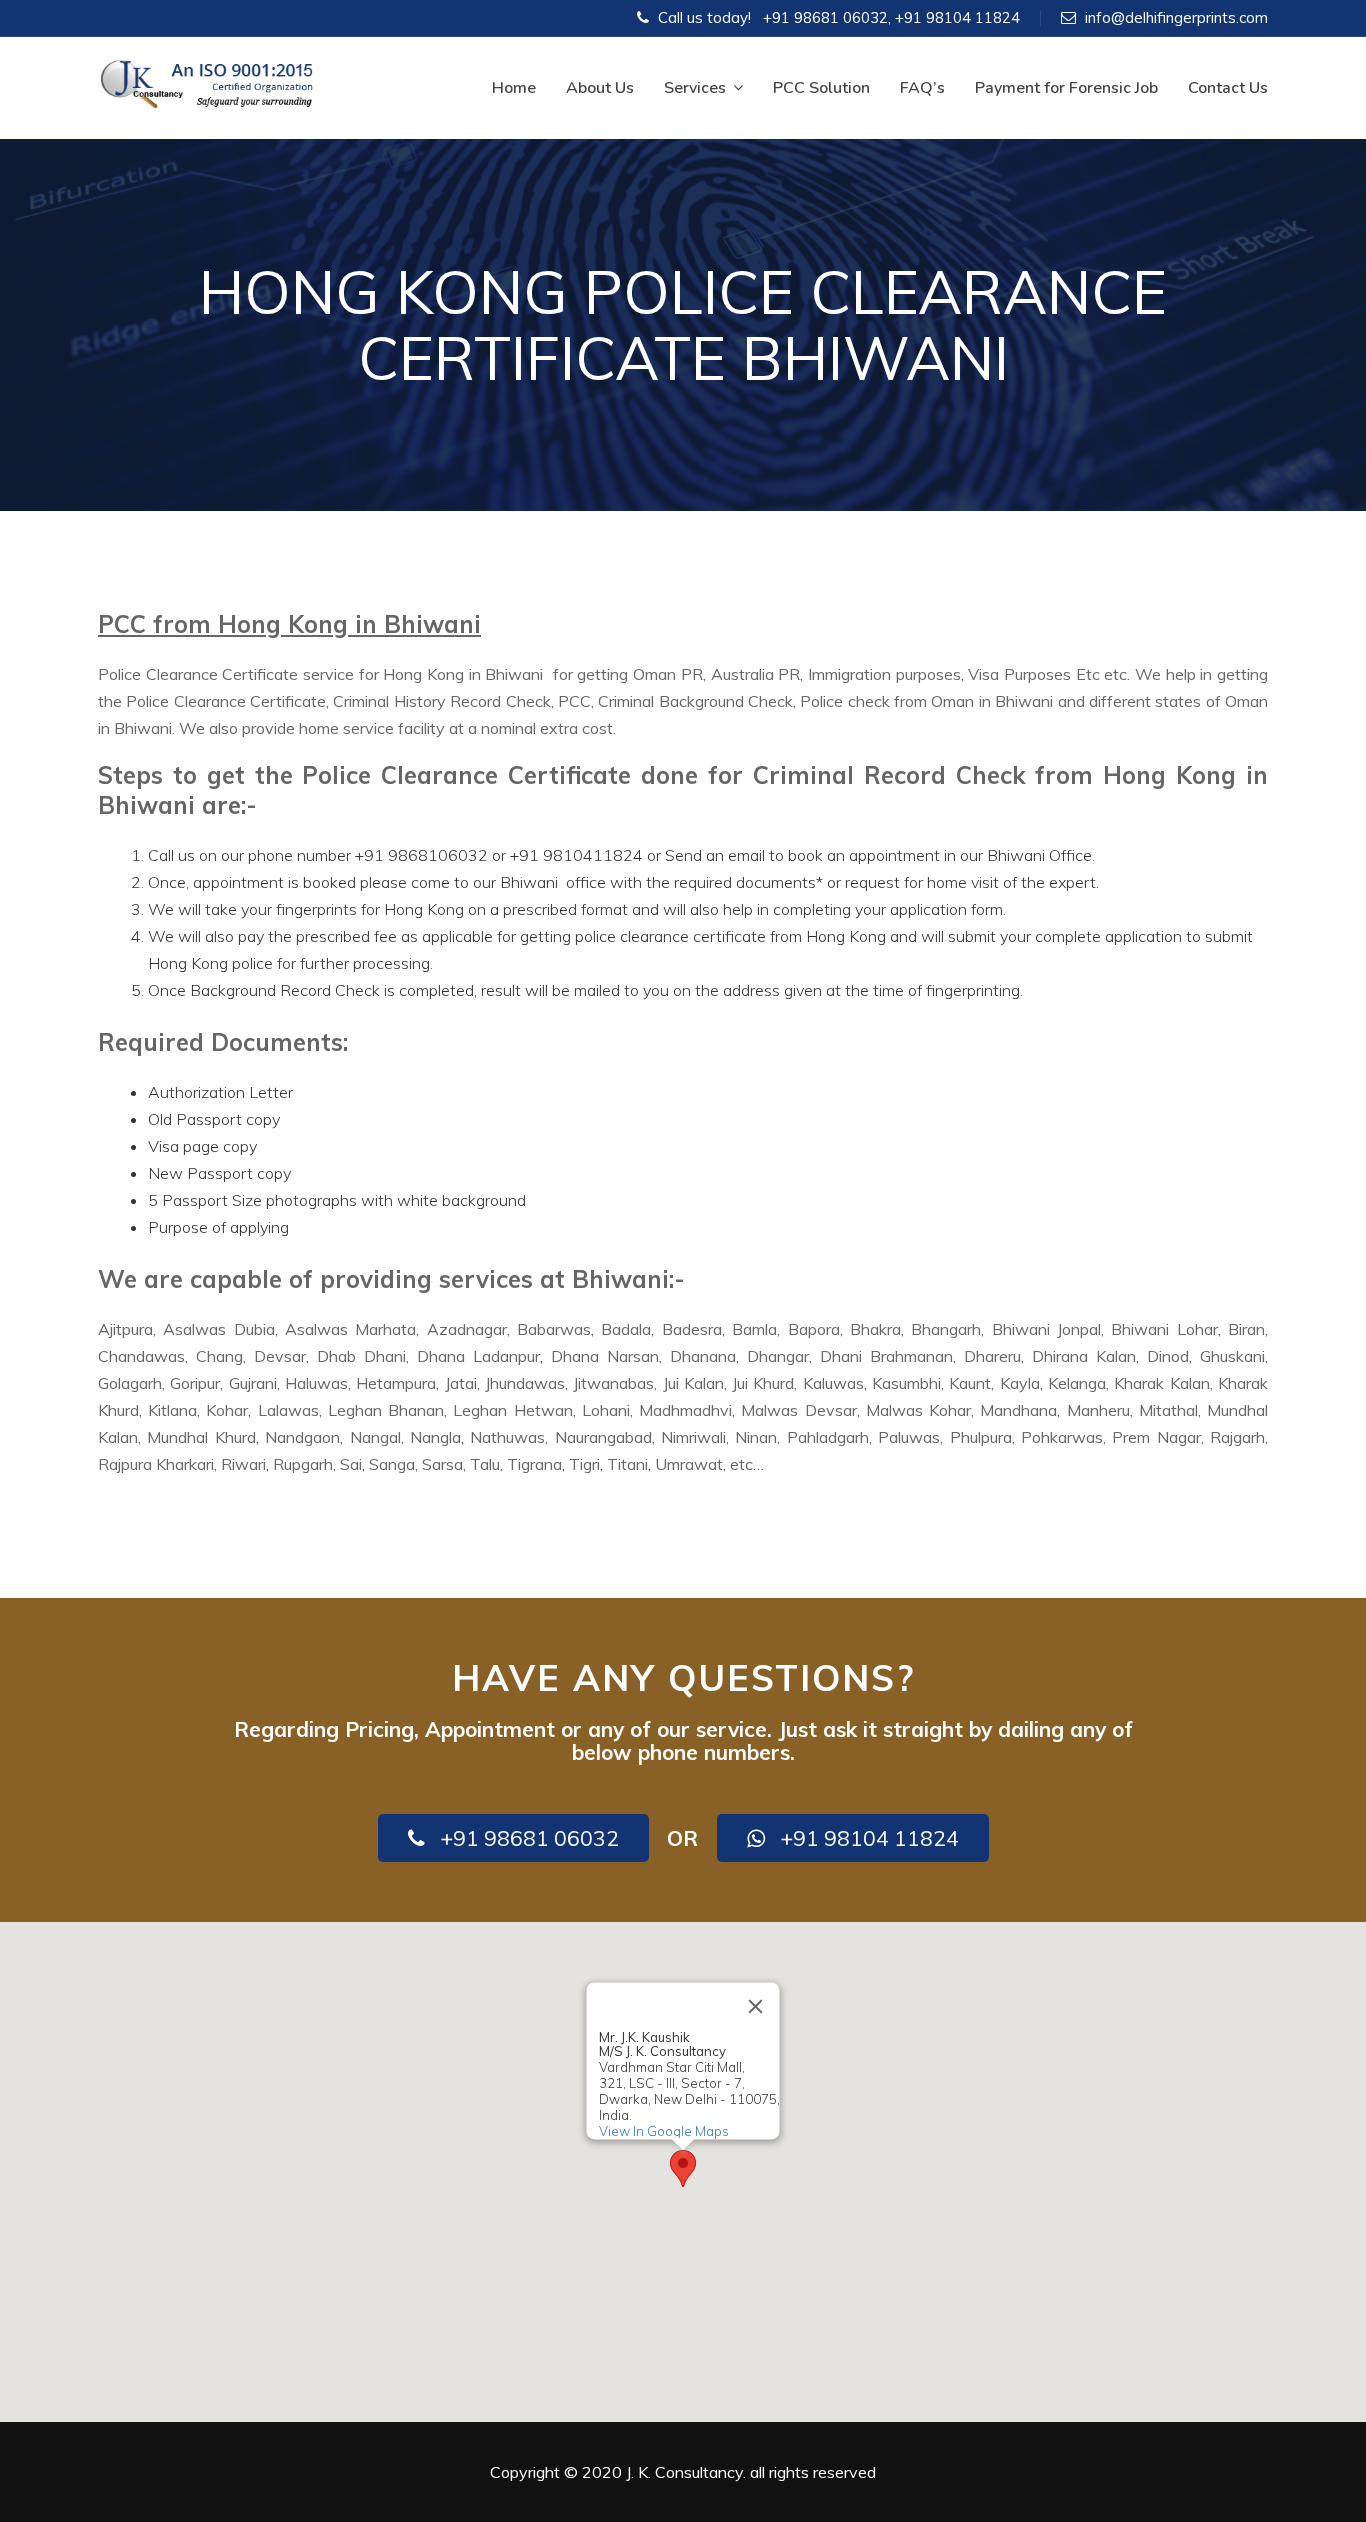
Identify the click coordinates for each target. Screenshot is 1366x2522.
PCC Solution (821, 88)
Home (514, 88)
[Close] (756, 2006)
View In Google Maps (664, 2131)
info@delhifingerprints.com (1176, 17)
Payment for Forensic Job (1066, 88)
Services (695, 88)
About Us (600, 88)
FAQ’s (922, 88)
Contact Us (1228, 88)
